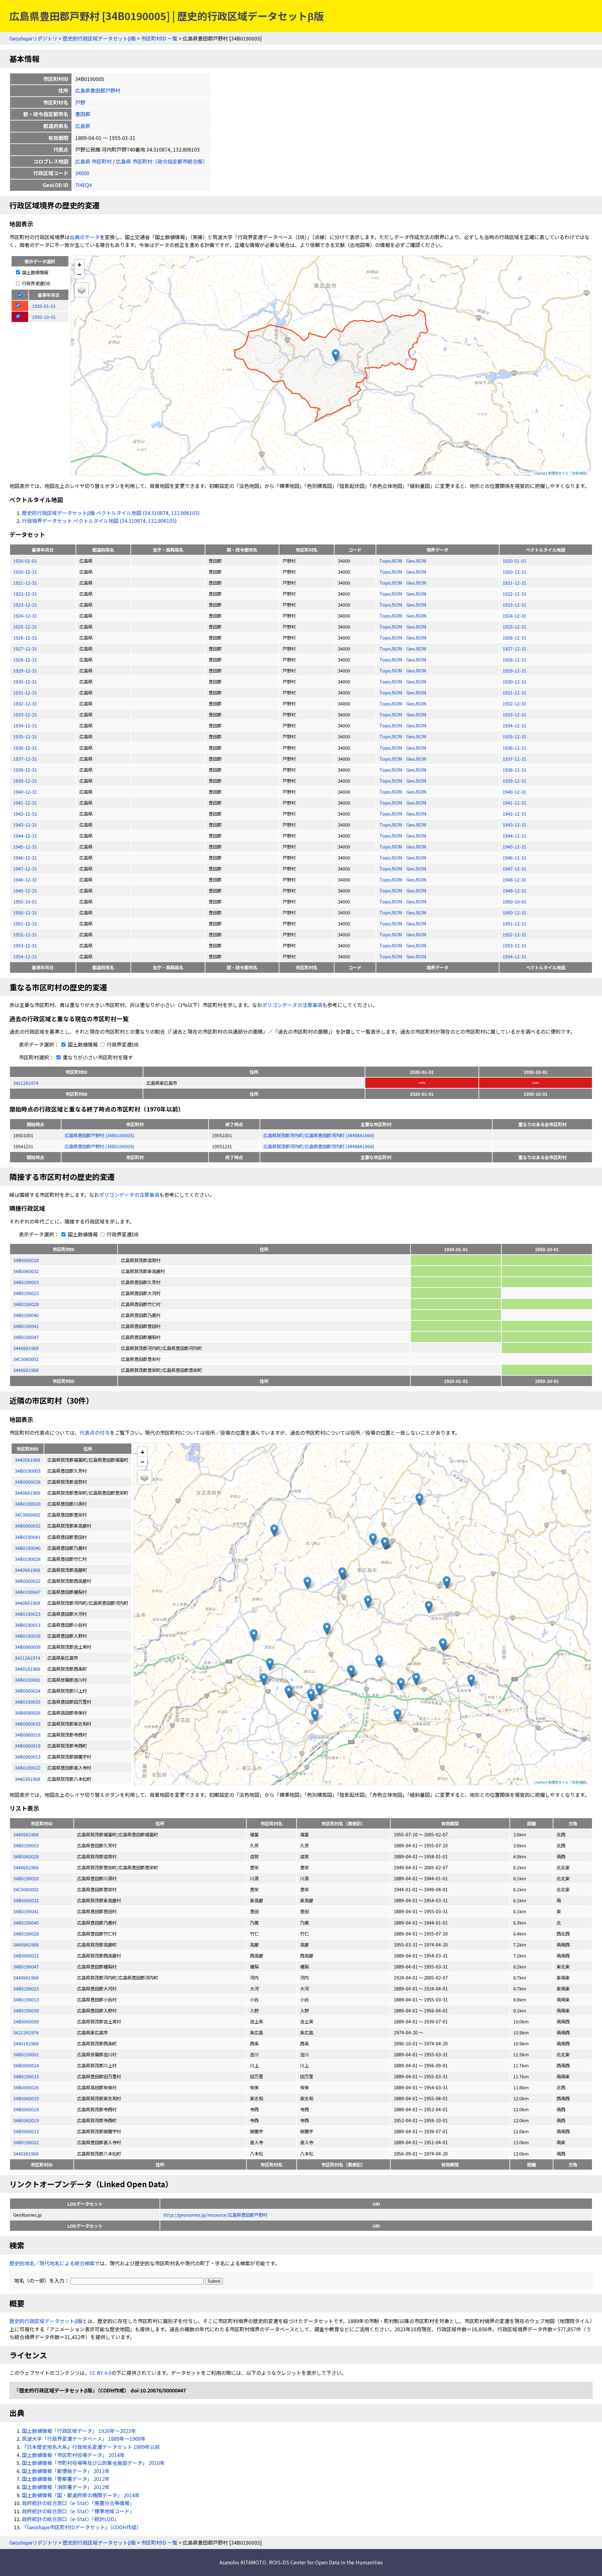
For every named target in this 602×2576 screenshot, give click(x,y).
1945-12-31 (25, 846)
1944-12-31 (25, 835)
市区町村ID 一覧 (159, 38)
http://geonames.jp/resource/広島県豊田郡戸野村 (215, 2215)
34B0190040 (26, 1315)
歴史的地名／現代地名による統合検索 (52, 2263)
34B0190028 (26, 1304)
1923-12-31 (25, 605)
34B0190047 (26, 1337)
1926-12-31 (25, 637)
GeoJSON (416, 561)
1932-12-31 (25, 703)
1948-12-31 (25, 879)
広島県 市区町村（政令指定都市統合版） (162, 161)
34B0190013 (26, 1999)
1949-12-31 (25, 890)
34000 (82, 173)
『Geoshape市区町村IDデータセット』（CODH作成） (82, 2527)
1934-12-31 (25, 725)
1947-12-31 (25, 868)
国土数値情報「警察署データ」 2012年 (66, 2479)
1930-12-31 (25, 681)
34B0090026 (26, 2087)
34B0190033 (26, 2076)
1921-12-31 (25, 583)
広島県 (83, 126)
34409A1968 (26, 1944)
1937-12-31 (25, 759)
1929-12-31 (25, 670)
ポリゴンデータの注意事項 (292, 1005)
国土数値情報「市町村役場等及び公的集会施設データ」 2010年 (93, 2463)
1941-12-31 (25, 803)
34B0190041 (26, 1326)
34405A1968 (26, 1834)
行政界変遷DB (36, 283)
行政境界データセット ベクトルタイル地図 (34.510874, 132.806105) (99, 521)
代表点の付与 (95, 1433)
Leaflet (540, 473)
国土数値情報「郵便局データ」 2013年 (66, 2471)
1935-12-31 (25, 736)
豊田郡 (83, 114)
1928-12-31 (25, 659)
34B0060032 (26, 1271)
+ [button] (79, 264)
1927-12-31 (25, 648)
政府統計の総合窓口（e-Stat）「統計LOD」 (71, 2519)
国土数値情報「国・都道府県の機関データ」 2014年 (81, 2495)
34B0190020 (26, 1878)
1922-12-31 (25, 594)
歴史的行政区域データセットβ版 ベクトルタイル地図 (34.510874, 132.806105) (111, 513)
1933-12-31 (25, 714)
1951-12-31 (25, 923)
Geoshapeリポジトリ (33, 38)
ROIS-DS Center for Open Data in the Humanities (326, 2562)
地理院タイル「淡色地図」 (568, 473)
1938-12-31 (25, 770)
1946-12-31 (25, 857)
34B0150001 (26, 2054)
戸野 (80, 102)
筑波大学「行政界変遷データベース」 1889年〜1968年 (84, 2439)
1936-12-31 (25, 748)
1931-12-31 (25, 692)
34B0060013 (26, 2131)
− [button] (79, 274)
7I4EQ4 (84, 185)
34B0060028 (26, 1260)
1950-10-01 (25, 901)
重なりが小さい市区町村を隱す (97, 1057)
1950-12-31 (25, 912)
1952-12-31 (25, 934)
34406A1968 (26, 1370)
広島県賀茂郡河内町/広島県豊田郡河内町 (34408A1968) (319, 1135)
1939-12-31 (25, 781)
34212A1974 (26, 1083)
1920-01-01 (25, 561)
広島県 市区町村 (93, 161)
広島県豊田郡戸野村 (98, 90)
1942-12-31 (25, 814)
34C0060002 (26, 1359)
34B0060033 (26, 2098)
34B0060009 (26, 2021)
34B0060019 (26, 2120)
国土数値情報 (35, 272)
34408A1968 (26, 1348)
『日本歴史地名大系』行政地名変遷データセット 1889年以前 (91, 2447)
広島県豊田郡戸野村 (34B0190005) (99, 1135)
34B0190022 (26, 2142)
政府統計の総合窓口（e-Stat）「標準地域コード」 (78, 2511)
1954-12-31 (25, 956)
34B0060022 (26, 1955)
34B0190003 (26, 1282)
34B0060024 (26, 2065)
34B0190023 (26, 1293)
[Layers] (82, 290)
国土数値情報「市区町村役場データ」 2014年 (73, 2455)
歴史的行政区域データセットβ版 (99, 38)
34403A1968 (26, 2153)
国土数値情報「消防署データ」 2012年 (66, 2487)
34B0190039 (26, 2010)
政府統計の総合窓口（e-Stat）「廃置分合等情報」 (78, 2503)
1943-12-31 (25, 825)
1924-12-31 (25, 616)
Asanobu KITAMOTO (243, 2562)
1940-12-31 (25, 792)
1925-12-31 (25, 627)
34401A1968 (26, 2043)
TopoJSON (391, 561)
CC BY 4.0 (100, 2373)
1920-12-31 (25, 572)
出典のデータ (85, 237)
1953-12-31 (25, 945)
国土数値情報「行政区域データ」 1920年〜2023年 (79, 2431)
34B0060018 (26, 2109)
